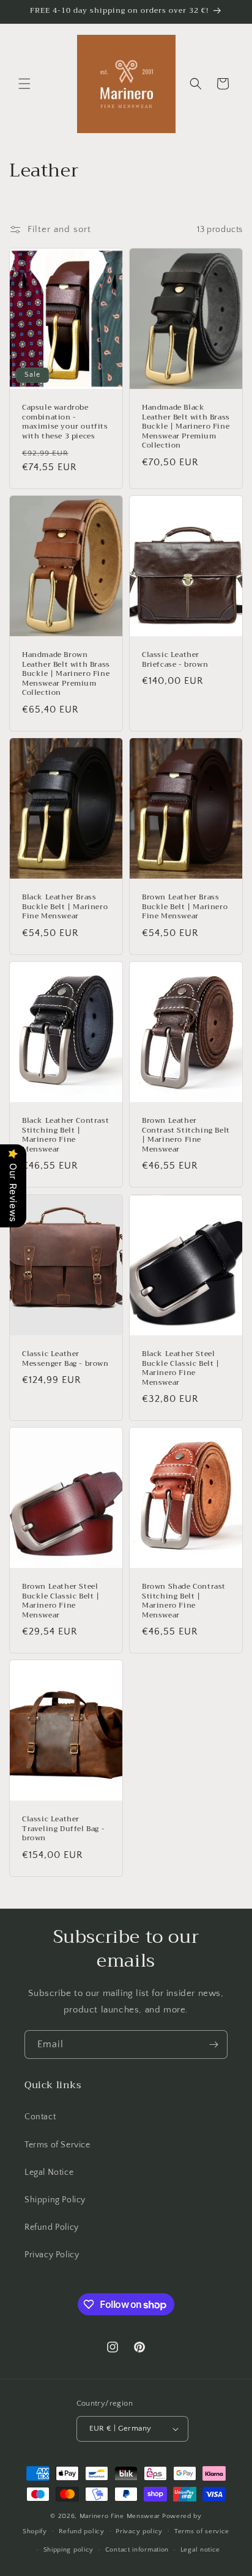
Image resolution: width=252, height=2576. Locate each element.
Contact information (137, 2550)
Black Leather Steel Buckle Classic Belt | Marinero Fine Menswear (181, 1368)
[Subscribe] (213, 2044)
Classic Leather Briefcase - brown (175, 660)
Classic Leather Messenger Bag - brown (65, 1359)
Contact (40, 2117)
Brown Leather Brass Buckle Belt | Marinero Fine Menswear (185, 907)
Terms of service (202, 2531)
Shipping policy (69, 2550)
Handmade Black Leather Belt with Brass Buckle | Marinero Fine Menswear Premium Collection (186, 427)
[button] (24, 84)
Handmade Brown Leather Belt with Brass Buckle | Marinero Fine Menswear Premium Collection (66, 674)
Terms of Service (57, 2145)
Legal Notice (49, 2172)
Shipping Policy (55, 2200)
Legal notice (200, 2550)
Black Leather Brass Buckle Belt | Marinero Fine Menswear (65, 907)
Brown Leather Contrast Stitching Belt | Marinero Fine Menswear (186, 1135)
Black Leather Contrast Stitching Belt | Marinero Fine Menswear (65, 1135)
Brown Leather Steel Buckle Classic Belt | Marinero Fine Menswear (61, 1601)
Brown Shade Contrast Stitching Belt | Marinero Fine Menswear (184, 1601)
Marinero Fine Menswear (120, 2516)
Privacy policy (139, 2531)
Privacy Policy (52, 2255)
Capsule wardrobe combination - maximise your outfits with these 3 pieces (65, 422)
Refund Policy (52, 2227)
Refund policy (82, 2531)
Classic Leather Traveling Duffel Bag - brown (63, 1829)
